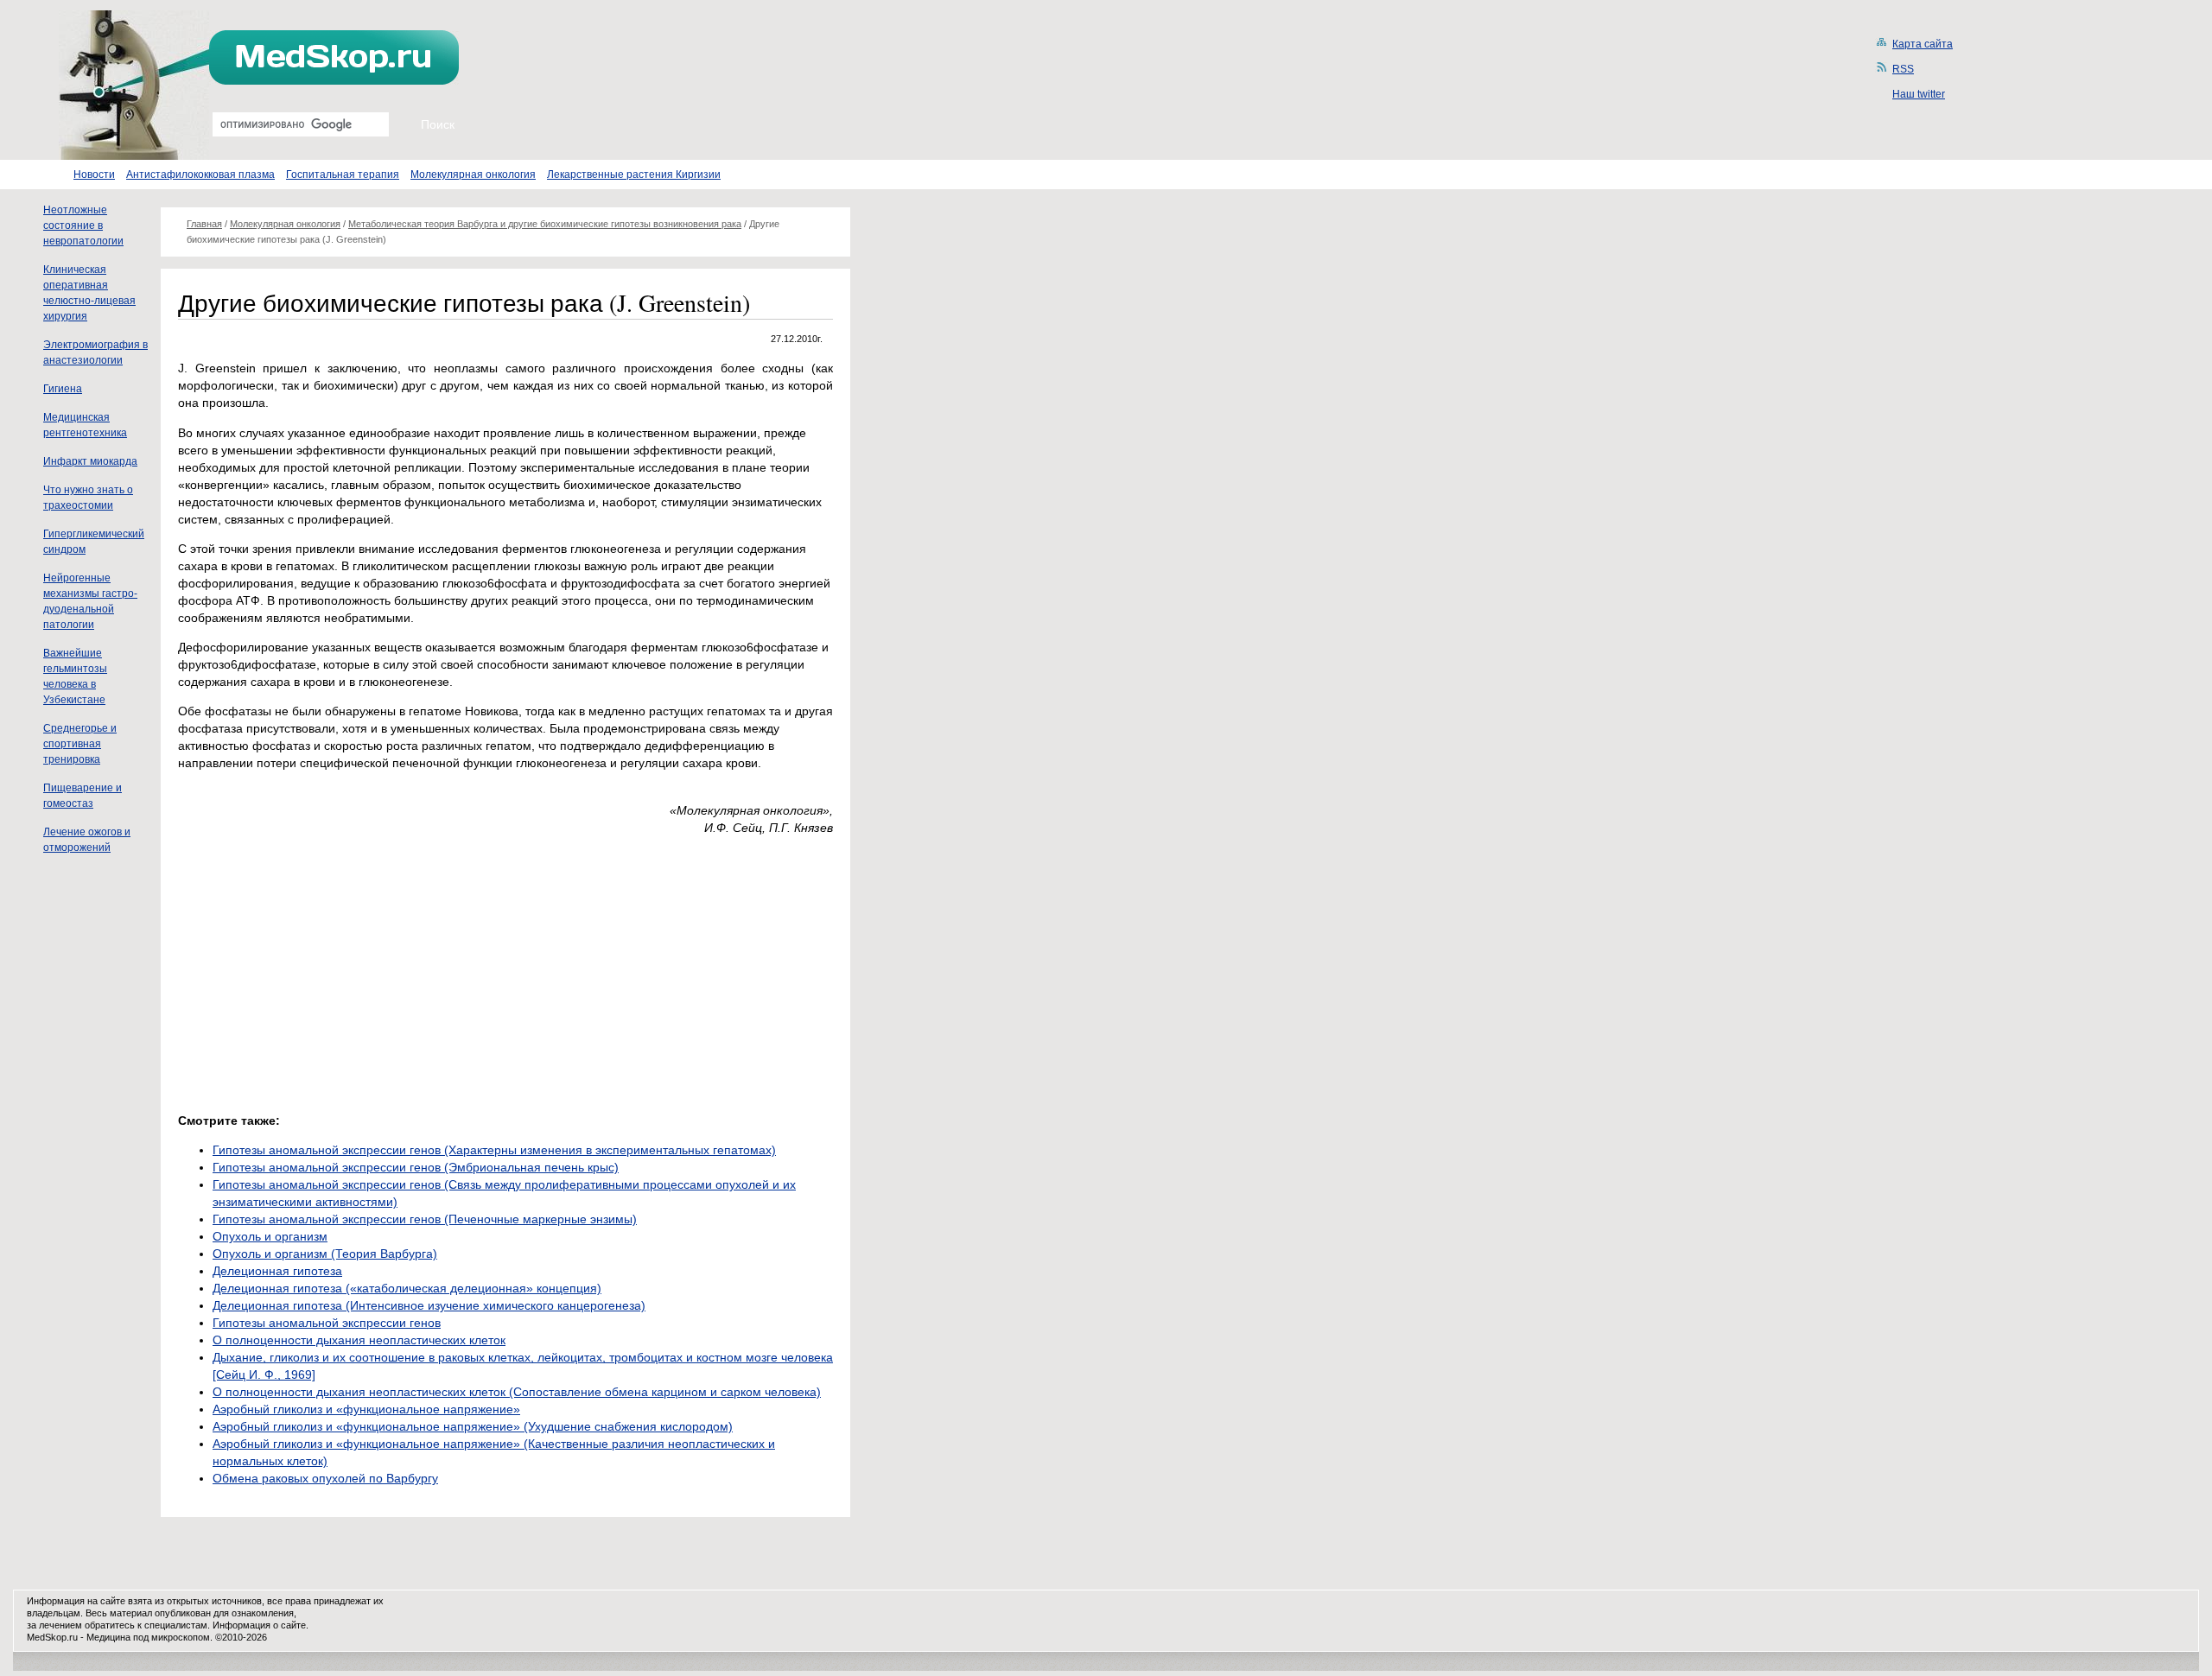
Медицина (108, 1637)
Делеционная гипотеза (277, 1271)
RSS (1903, 69)
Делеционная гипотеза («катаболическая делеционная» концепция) (407, 1288)
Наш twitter (1919, 94)
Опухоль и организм (270, 1236)
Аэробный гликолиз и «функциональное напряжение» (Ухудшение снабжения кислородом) (473, 1426)
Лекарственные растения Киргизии (634, 175)
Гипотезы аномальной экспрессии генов (327, 1323)
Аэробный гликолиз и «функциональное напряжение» (366, 1409)
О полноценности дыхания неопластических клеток (359, 1340)
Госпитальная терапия (343, 175)
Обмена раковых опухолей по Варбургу (325, 1478)
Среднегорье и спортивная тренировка (80, 744)
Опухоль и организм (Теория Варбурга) (325, 1254)
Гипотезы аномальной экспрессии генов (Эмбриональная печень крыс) (416, 1167)
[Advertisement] (323, 969)
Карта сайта (1923, 44)
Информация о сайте (259, 1625)
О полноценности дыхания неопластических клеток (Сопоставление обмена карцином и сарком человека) (517, 1392)
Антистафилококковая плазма (200, 175)
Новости (94, 175)
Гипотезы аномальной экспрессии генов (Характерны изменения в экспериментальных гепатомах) (494, 1150)
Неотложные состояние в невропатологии (83, 225)
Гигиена (63, 389)
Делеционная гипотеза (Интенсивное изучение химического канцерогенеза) (429, 1305)
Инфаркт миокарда (90, 461)
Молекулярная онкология (473, 175)
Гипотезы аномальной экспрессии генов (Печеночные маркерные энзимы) (425, 1219)
